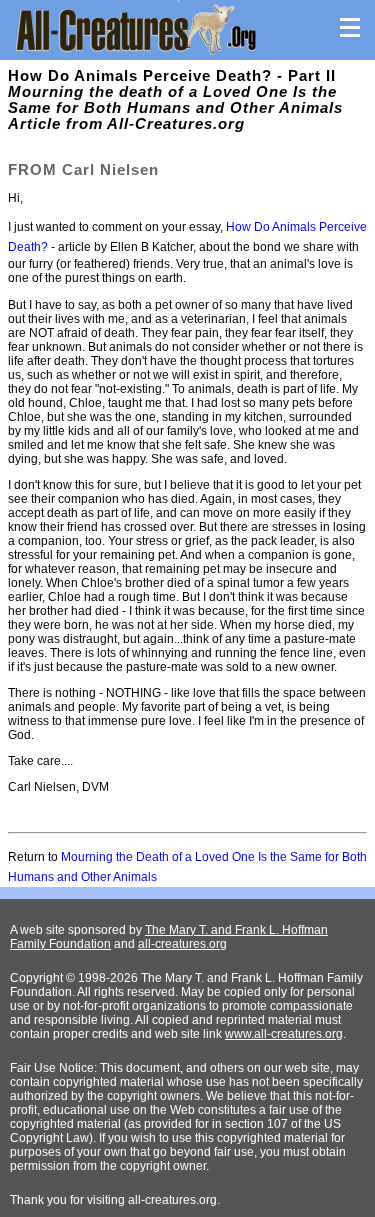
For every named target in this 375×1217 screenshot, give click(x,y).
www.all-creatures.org (284, 1034)
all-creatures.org (182, 944)
